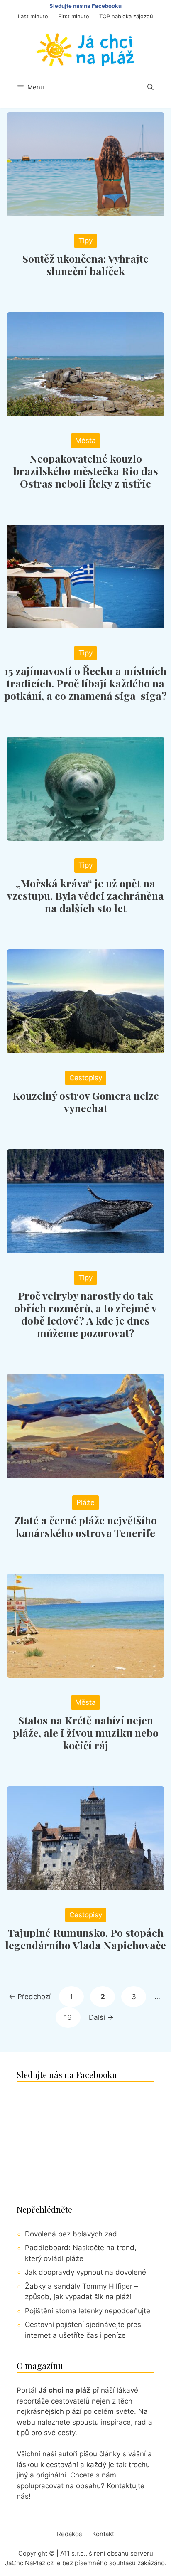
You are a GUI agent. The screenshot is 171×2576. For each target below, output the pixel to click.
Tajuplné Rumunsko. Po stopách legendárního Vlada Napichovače (86, 1939)
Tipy (85, 241)
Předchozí (30, 1997)
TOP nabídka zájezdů (126, 16)
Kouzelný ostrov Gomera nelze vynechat (86, 1102)
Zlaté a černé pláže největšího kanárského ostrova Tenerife (85, 1526)
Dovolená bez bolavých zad (71, 2234)
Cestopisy (86, 1078)
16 (72, 2017)
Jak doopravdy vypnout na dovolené (85, 2272)
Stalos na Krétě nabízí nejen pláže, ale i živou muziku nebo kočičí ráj (86, 1733)
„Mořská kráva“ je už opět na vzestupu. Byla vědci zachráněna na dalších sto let (85, 895)
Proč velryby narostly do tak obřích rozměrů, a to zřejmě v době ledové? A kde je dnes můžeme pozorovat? (85, 1314)
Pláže (85, 1502)
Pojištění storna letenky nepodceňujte (88, 2311)
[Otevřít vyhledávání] (150, 87)
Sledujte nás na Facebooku (85, 6)
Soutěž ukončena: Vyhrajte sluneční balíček (85, 265)
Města (85, 441)
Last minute (33, 16)
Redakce (70, 2534)
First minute (74, 16)
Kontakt (103, 2534)
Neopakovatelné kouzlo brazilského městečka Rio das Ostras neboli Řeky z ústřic (86, 471)
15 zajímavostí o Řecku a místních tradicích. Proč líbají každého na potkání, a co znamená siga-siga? (85, 683)
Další (101, 2017)
